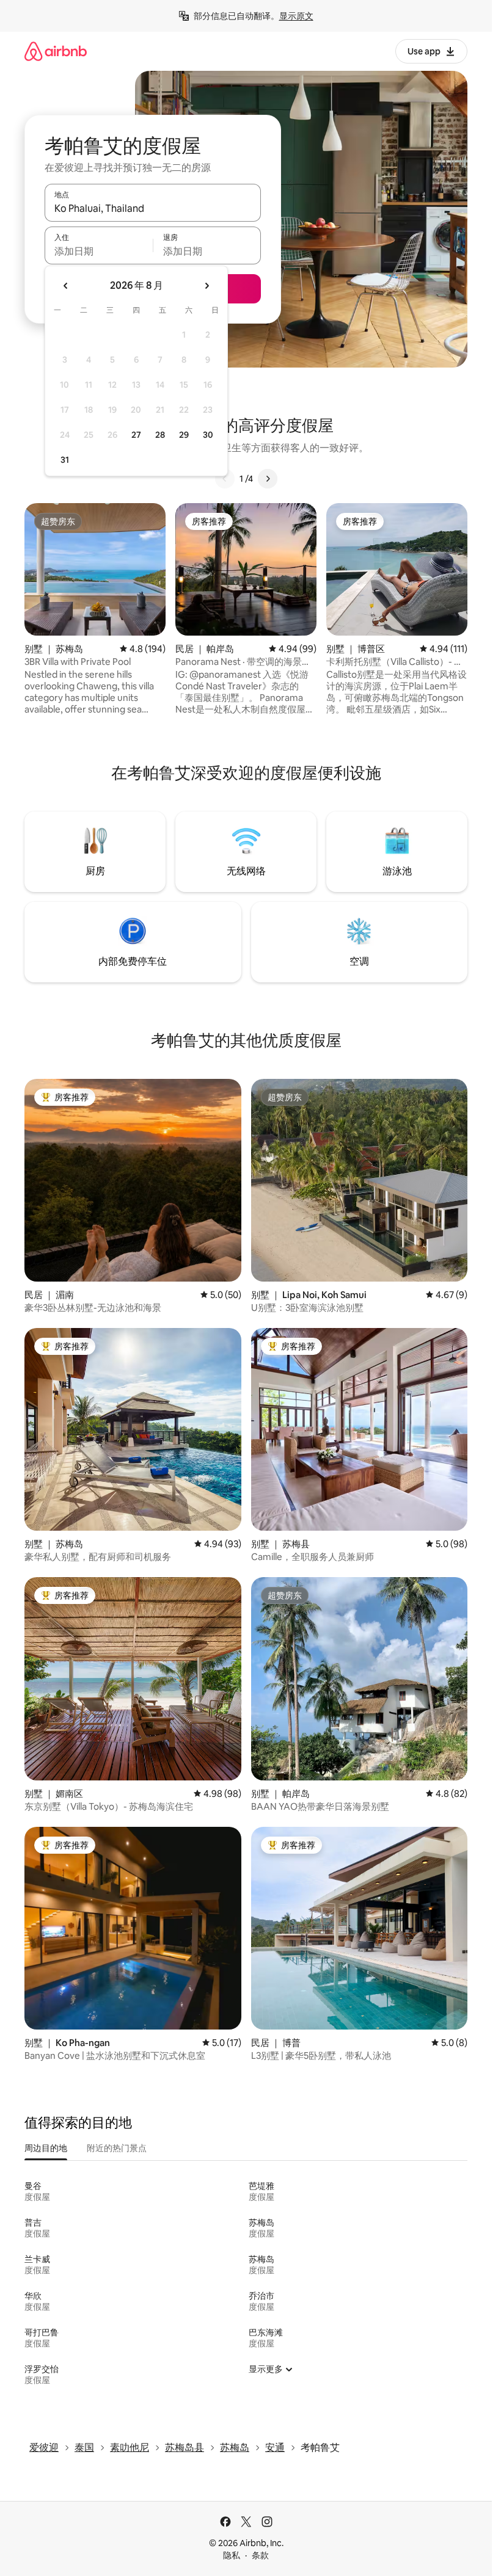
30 (208, 435)
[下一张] (268, 479)
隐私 (232, 2555)
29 (184, 435)
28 (160, 435)
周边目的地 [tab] (46, 2148)
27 (136, 435)
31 (65, 460)
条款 (260, 2555)
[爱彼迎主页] (56, 51)
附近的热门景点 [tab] (117, 2148)
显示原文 (296, 16)
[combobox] (153, 208)
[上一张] (225, 479)
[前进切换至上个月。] (66, 286)
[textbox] (99, 251)
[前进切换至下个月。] (207, 286)
